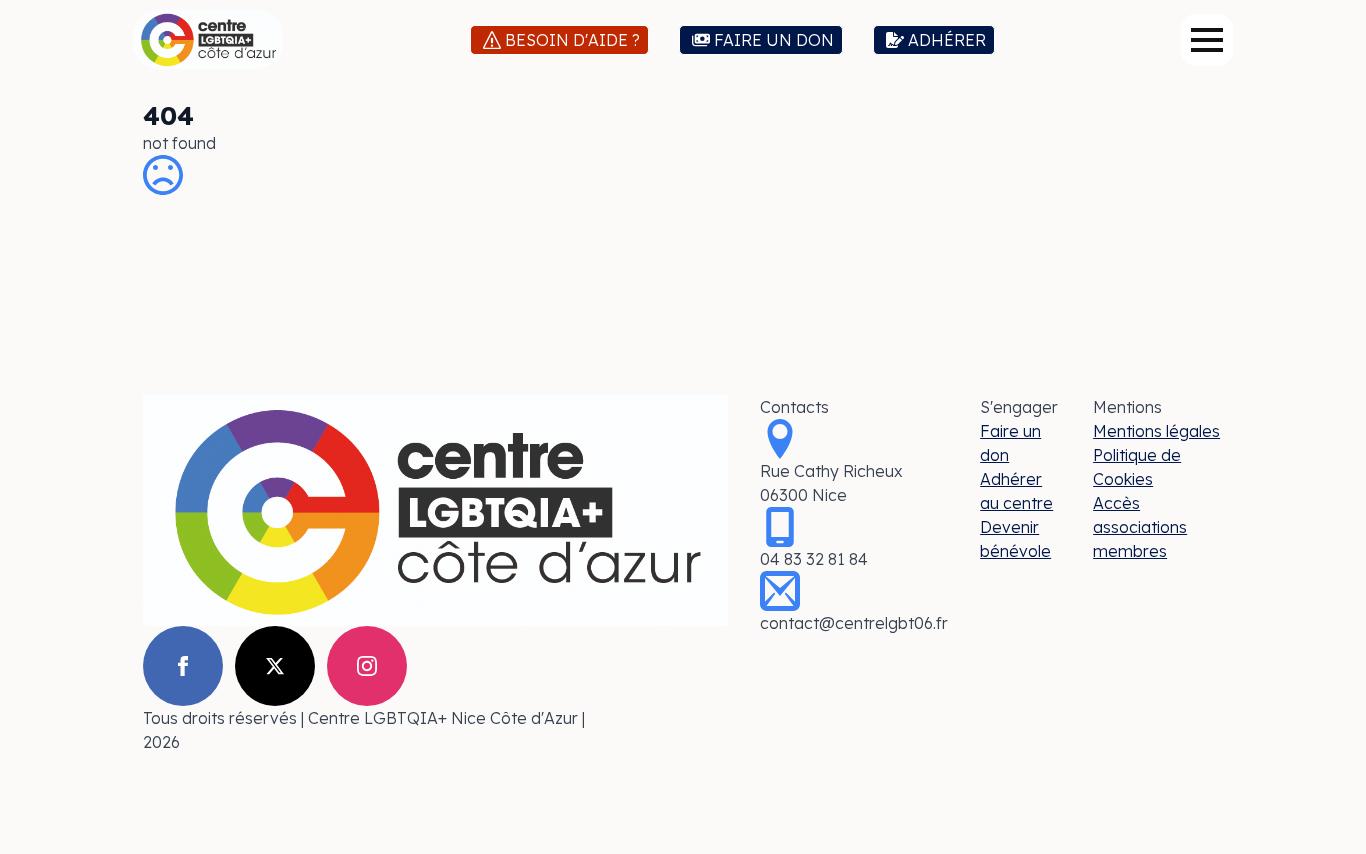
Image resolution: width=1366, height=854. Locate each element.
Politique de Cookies (1137, 467)
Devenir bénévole (1015, 539)
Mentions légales (1156, 431)
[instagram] (367, 666)
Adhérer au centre (1016, 491)
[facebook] (183, 666)
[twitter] (275, 666)
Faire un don (1010, 443)
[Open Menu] (1207, 40)
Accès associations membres (1140, 527)
